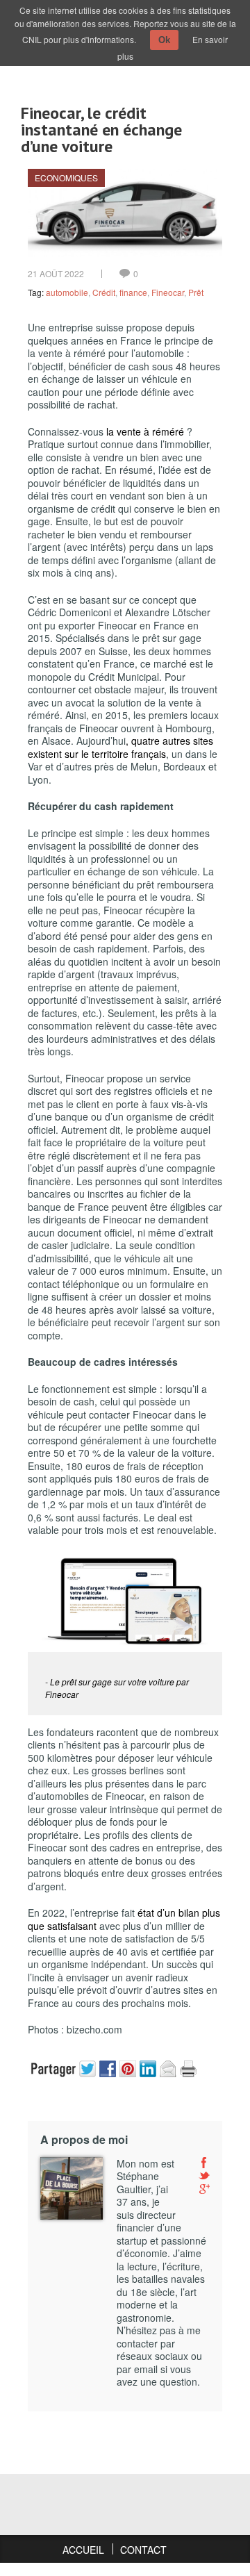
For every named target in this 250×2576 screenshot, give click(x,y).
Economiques (66, 177)
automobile (67, 292)
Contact (143, 2550)
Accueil (83, 2550)
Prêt (196, 292)
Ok (164, 40)
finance (133, 292)
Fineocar (168, 292)
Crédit (104, 292)
